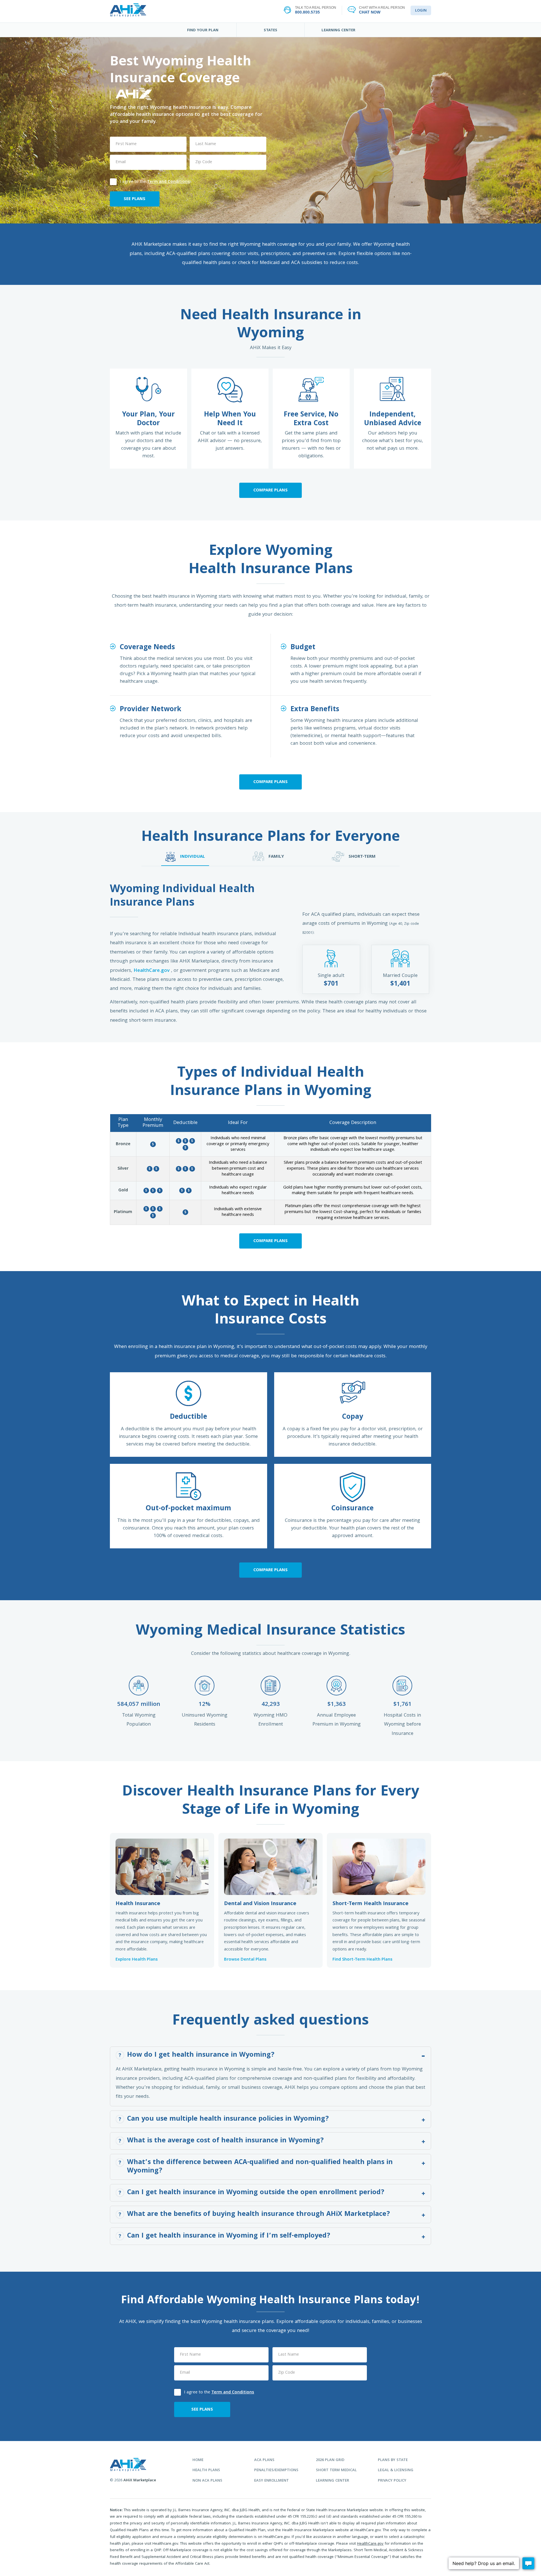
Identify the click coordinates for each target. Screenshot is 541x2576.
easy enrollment (271, 2481)
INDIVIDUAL (192, 857)
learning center (332, 2481)
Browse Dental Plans (245, 1960)
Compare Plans (270, 491)
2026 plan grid (330, 2460)
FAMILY (276, 857)
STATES (270, 30)
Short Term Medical (336, 2470)
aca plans (264, 2460)
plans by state (393, 2460)
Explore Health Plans (137, 1960)
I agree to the (155, 181)
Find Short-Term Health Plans (362, 1960)
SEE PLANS (135, 199)
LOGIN (421, 11)
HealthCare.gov (152, 971)
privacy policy (392, 2481)
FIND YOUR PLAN (203, 30)
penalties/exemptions (276, 2470)
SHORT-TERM (362, 857)
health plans (206, 2470)
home (198, 2460)
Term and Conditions (168, 182)
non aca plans (207, 2481)
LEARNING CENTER (338, 30)
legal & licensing (396, 2470)
